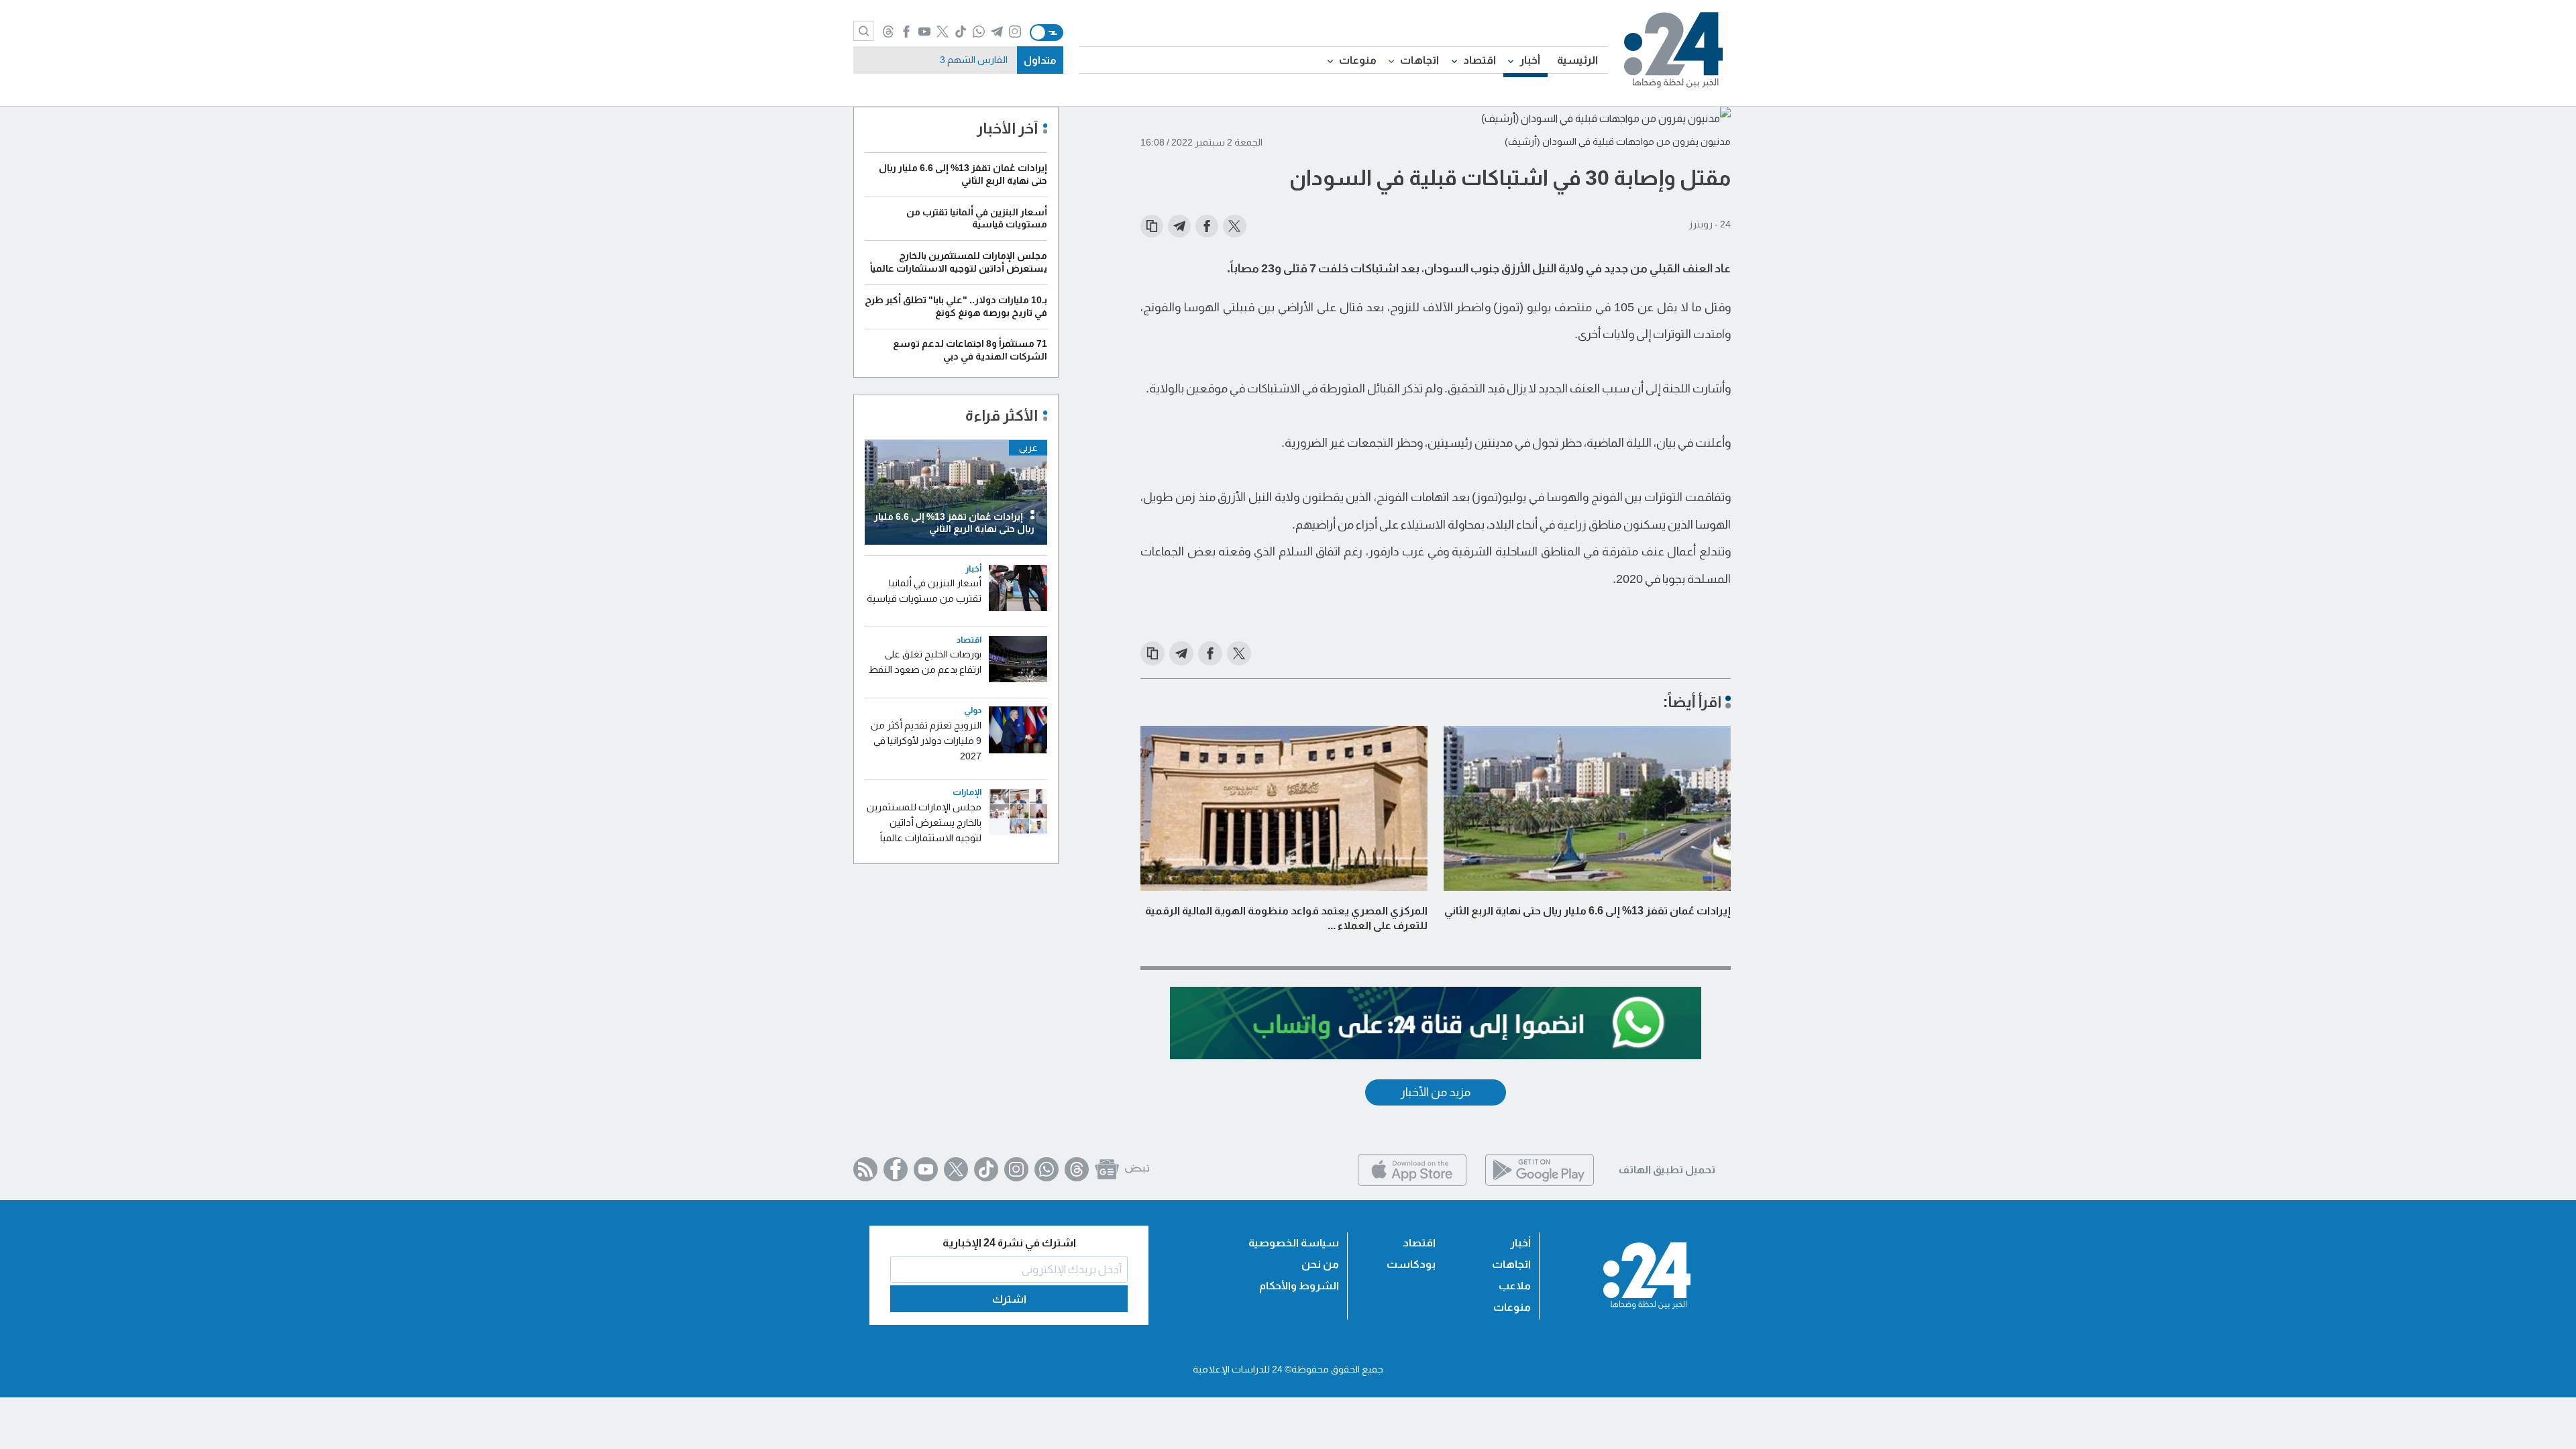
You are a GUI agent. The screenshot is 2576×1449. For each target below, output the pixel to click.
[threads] (889, 32)
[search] (863, 31)
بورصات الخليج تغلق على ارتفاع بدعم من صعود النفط (925, 662)
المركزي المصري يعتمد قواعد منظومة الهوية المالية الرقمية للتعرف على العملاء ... (1286, 918)
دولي (973, 711)
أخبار (1530, 60)
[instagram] (1015, 32)
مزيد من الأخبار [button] (1436, 1092)
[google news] (1107, 1169)
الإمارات (967, 793)
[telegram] (997, 32)
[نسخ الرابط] (1152, 226)
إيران (998, 60)
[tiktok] (961, 32)
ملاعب (1515, 1286)
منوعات (1358, 60)
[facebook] (907, 32)
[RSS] (865, 1169)
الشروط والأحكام (1299, 1286)
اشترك (1009, 1299)
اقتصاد (1480, 60)
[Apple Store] (1412, 1182)
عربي (1028, 447)
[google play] (1540, 1182)
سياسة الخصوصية (1294, 1243)
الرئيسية (1577, 60)
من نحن (1320, 1264)
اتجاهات (1419, 60)
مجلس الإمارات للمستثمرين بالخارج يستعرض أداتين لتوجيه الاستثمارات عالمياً (924, 822)
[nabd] (1137, 1169)
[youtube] (925, 32)
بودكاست (1411, 1264)
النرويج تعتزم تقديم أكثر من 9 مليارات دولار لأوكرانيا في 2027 (926, 741)
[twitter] (943, 32)
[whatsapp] (979, 32)
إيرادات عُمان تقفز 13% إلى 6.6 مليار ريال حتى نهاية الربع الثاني (1588, 911)
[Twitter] (956, 1169)
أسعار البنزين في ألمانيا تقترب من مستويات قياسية (924, 591)
